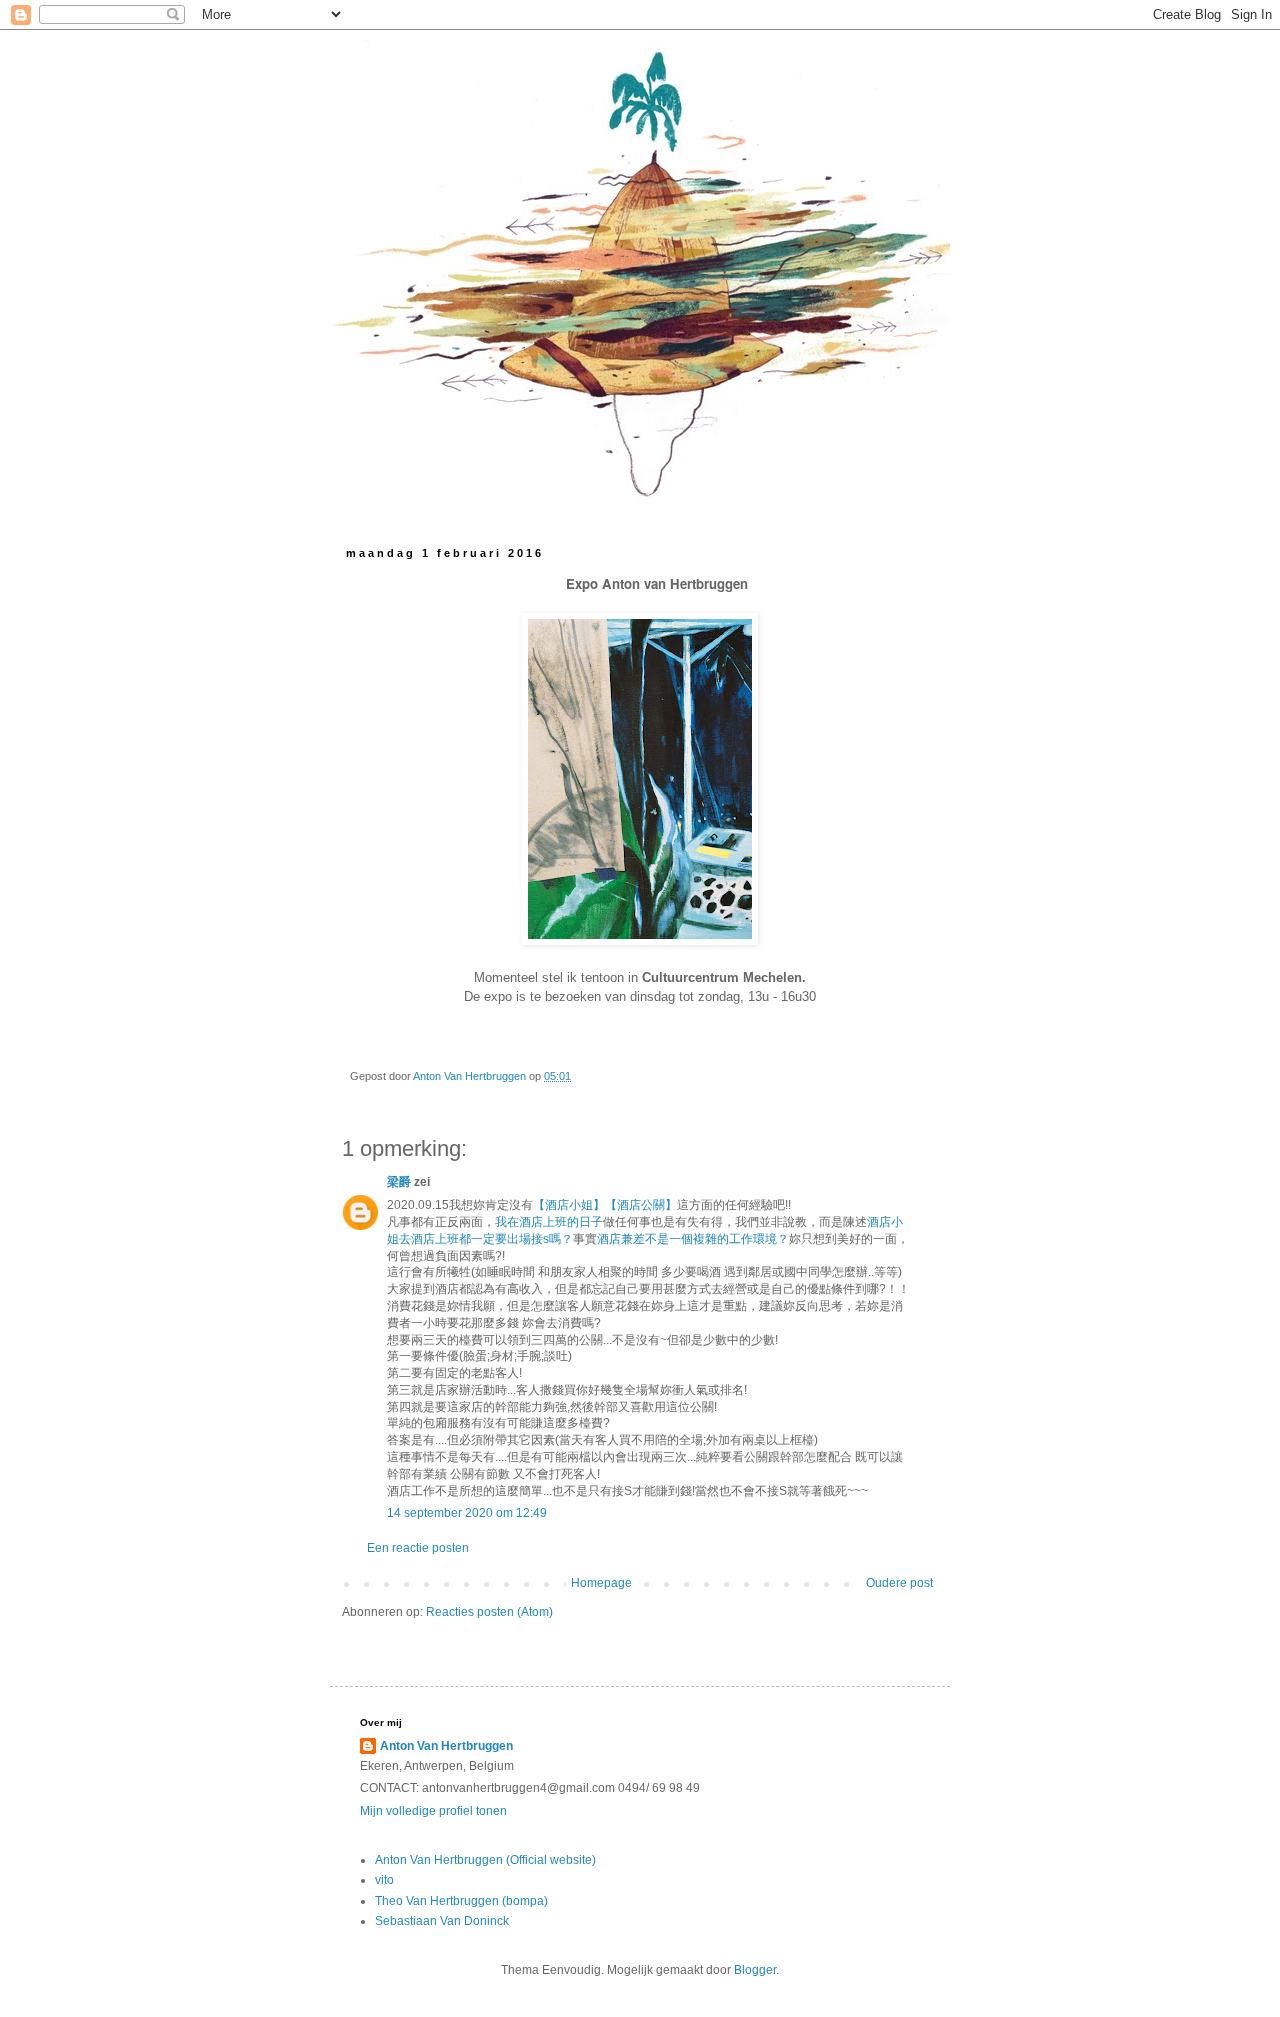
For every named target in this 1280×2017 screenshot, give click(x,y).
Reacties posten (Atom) (489, 1612)
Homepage (601, 1583)
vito (384, 1880)
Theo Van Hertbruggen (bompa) (461, 1901)
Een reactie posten (418, 1548)
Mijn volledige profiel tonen (433, 1811)
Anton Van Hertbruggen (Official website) (485, 1860)
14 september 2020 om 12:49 (467, 1513)
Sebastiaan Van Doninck (442, 1921)
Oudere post (899, 1583)
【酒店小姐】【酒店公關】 (605, 1205)
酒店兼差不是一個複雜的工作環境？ (693, 1239)
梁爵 (399, 1182)
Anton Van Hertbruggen (446, 1746)
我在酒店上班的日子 (549, 1222)
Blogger (755, 1970)
